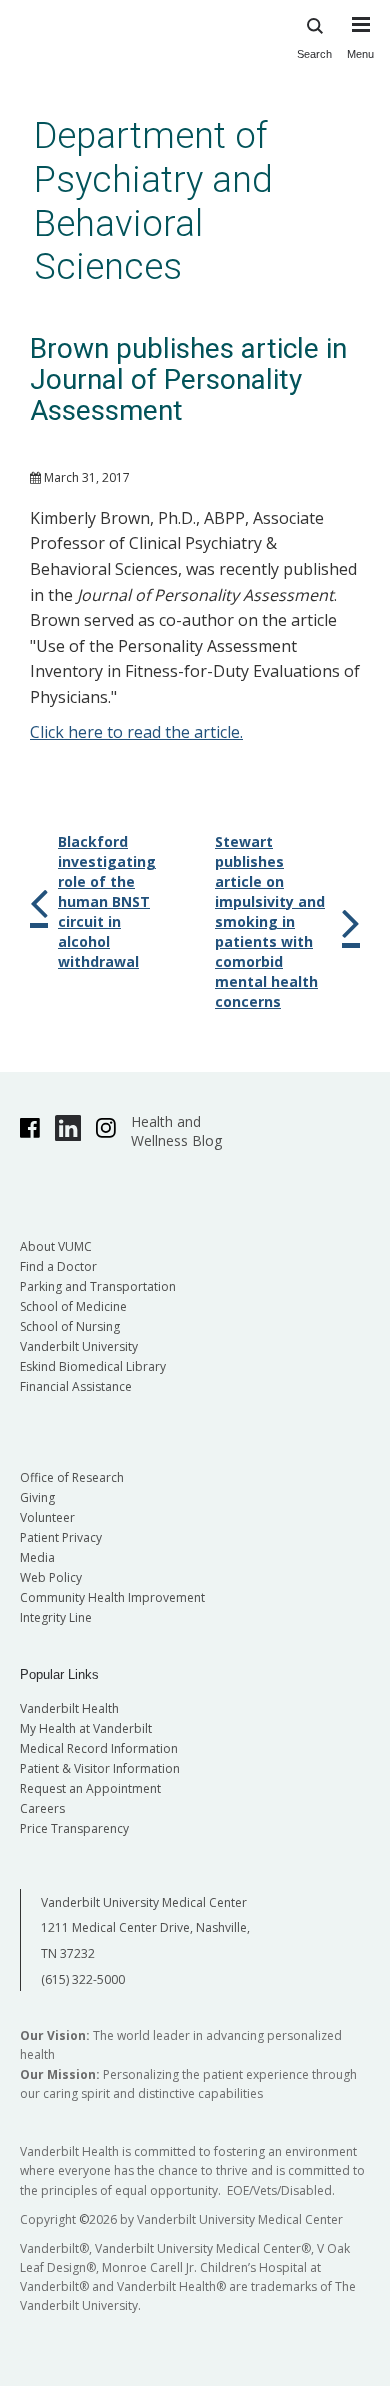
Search (314, 54)
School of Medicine (73, 1306)
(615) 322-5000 (83, 1979)
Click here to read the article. (136, 732)
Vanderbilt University (79, 1346)
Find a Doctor (58, 1266)
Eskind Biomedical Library (93, 1366)
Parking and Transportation (98, 1286)
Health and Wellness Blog (176, 1131)
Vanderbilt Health (69, 1708)
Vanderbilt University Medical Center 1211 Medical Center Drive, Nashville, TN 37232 (145, 1928)
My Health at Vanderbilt (86, 1728)
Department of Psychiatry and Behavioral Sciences (153, 201)
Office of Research (72, 1477)
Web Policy (51, 1577)
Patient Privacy (61, 1537)
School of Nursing (70, 1326)
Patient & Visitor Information (100, 1768)
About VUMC (56, 1246)
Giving (37, 1497)
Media (37, 1557)
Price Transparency (74, 1828)
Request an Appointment (90, 1788)
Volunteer (47, 1517)
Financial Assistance (76, 1386)
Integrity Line (56, 1617)
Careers (42, 1808)
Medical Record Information (99, 1748)
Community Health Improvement (112, 1597)
